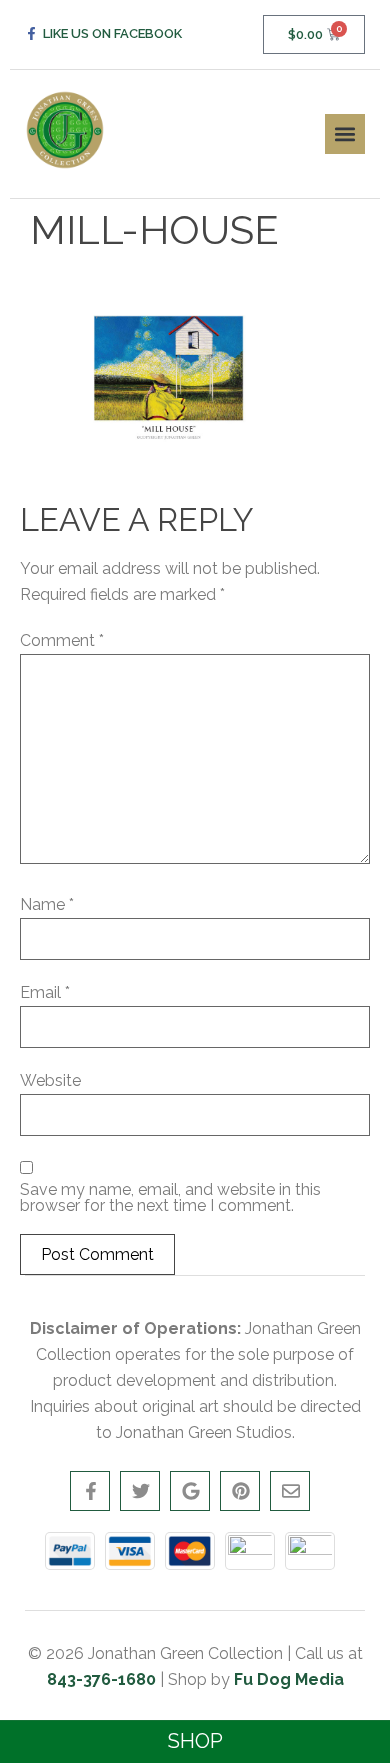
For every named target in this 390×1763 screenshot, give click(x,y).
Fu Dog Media (289, 1679)
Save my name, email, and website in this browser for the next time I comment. (170, 1198)
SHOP (195, 1741)
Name (47, 905)
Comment (62, 641)
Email (45, 993)
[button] (345, 134)
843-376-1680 (101, 1679)
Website (50, 1081)
